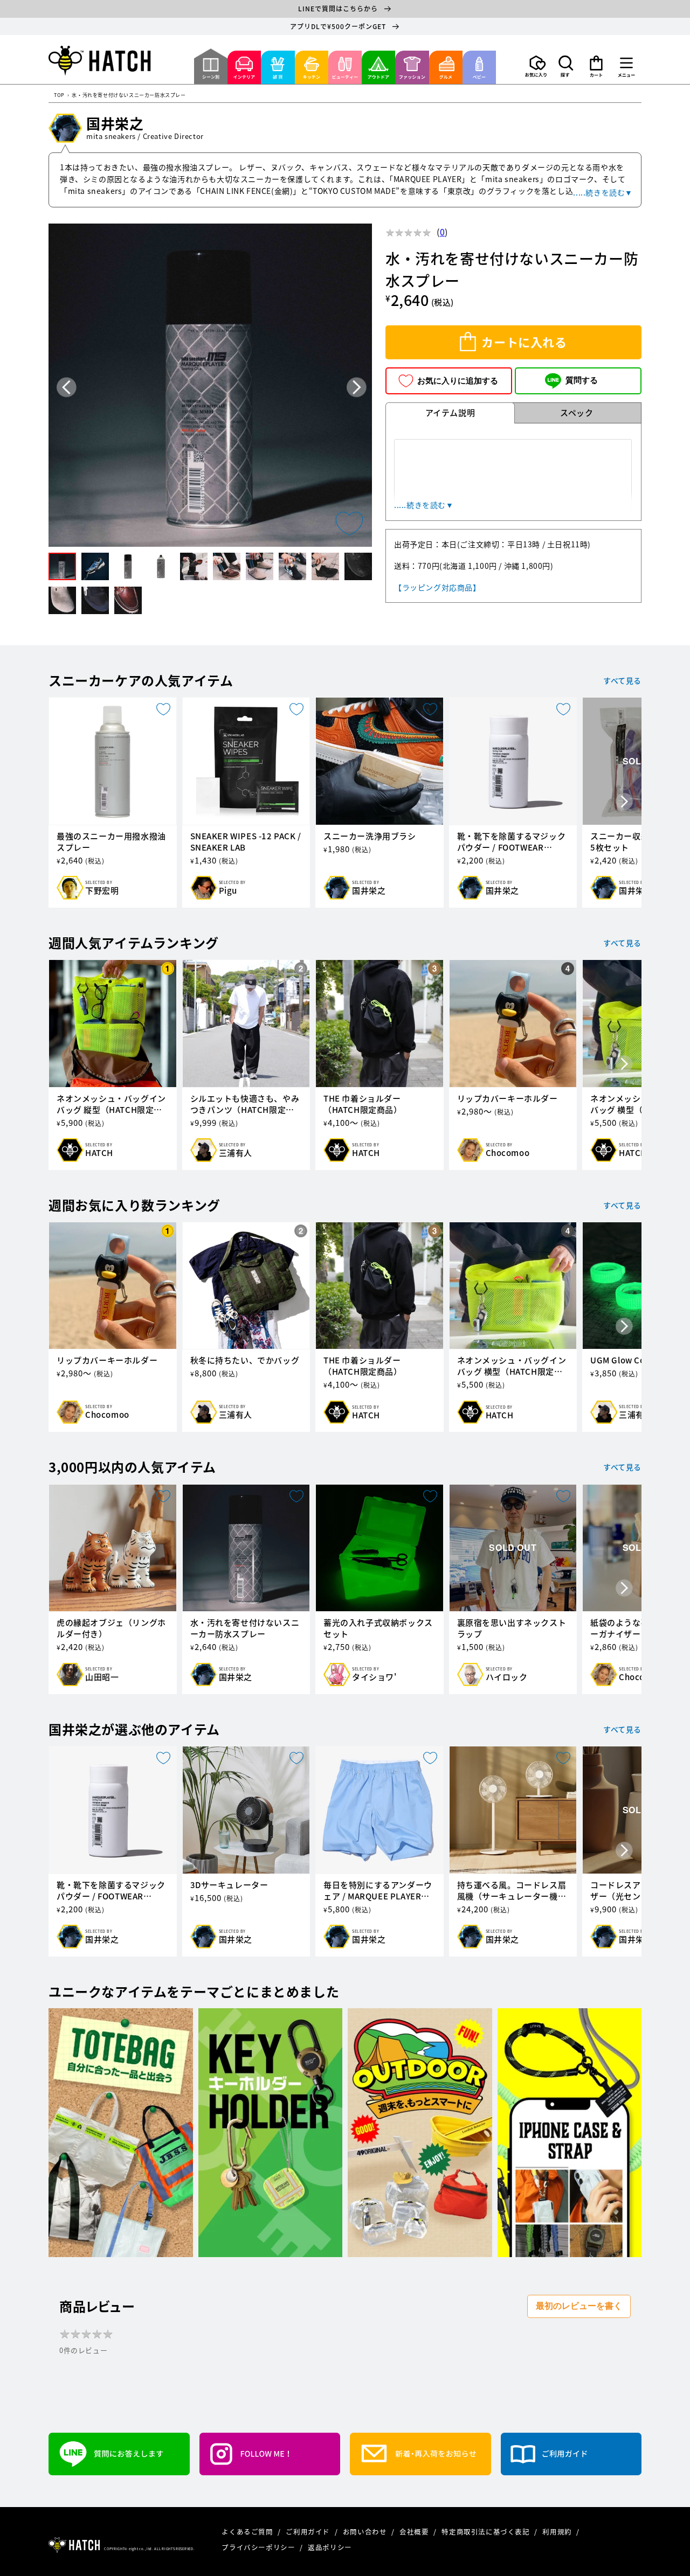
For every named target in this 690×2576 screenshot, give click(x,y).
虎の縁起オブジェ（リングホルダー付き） (111, 1628)
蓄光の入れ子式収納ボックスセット (378, 1628)
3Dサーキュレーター (229, 1885)
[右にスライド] (624, 803)
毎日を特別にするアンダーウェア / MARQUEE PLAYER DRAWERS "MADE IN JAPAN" (378, 1891)
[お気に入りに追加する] (349, 524)
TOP (59, 96)
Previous (67, 387)
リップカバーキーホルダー (508, 1099)
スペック (577, 413)
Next (357, 387)
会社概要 (415, 2532)
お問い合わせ (366, 2532)
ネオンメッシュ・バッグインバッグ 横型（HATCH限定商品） (512, 1366)
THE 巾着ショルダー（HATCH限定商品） (363, 1104)
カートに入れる (524, 342)
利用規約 (558, 2532)
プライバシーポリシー (259, 2547)
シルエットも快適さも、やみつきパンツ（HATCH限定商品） (245, 1104)
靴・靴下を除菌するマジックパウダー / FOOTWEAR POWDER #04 (512, 842)
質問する (582, 380)
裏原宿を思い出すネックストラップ (512, 1628)
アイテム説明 (450, 413)
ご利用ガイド (309, 2532)
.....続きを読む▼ (603, 192)
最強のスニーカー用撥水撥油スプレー (111, 842)
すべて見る (622, 680)
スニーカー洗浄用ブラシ (370, 836)
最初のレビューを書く (579, 2306)
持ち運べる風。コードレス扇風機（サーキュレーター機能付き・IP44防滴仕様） (512, 1891)
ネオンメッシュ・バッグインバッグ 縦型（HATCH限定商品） (111, 1104)
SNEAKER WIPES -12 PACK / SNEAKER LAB (246, 842)
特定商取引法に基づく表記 (487, 2532)
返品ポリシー (330, 2547)
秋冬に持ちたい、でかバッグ (245, 1360)
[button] (566, 66)
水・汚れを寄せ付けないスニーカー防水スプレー (245, 1628)
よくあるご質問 (248, 2532)
